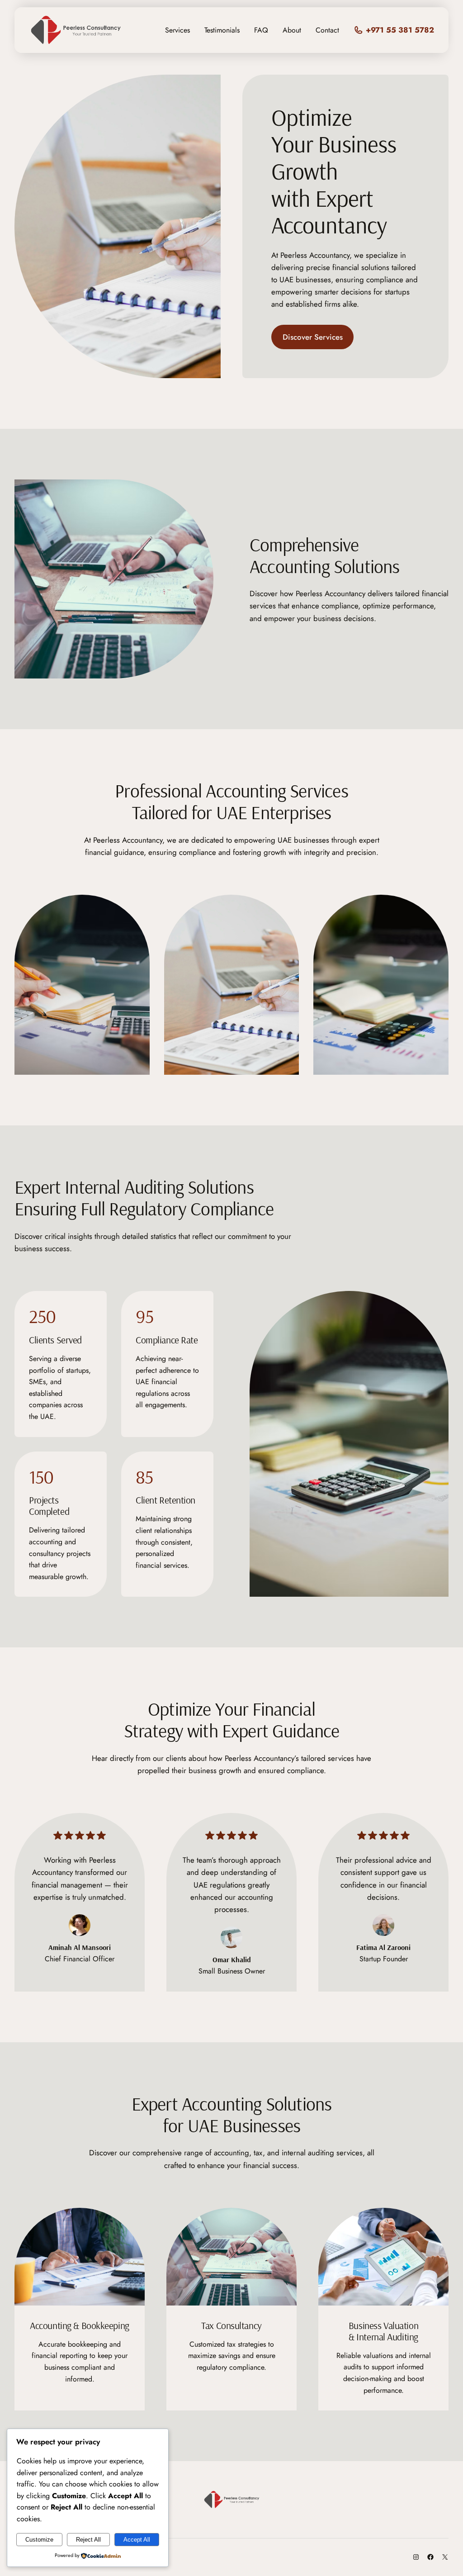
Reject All (88, 2540)
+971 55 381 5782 (400, 30)
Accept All (137, 2540)
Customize (39, 2540)
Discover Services (313, 337)
